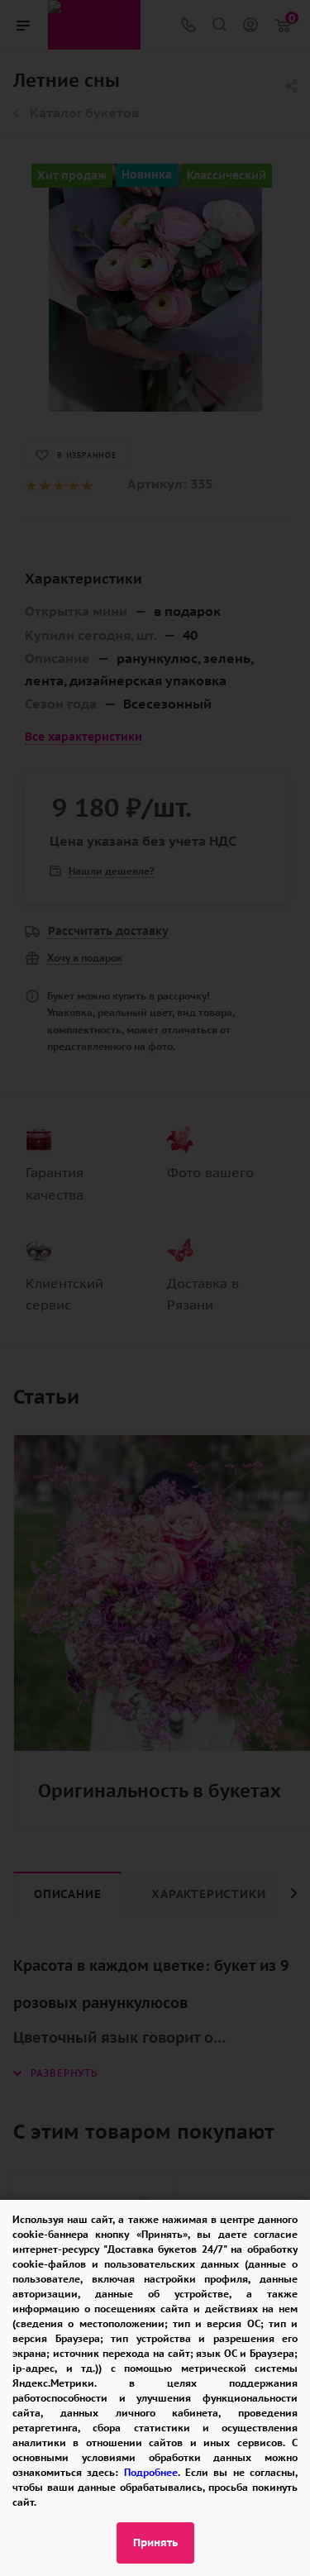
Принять (155, 2543)
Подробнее (151, 2472)
